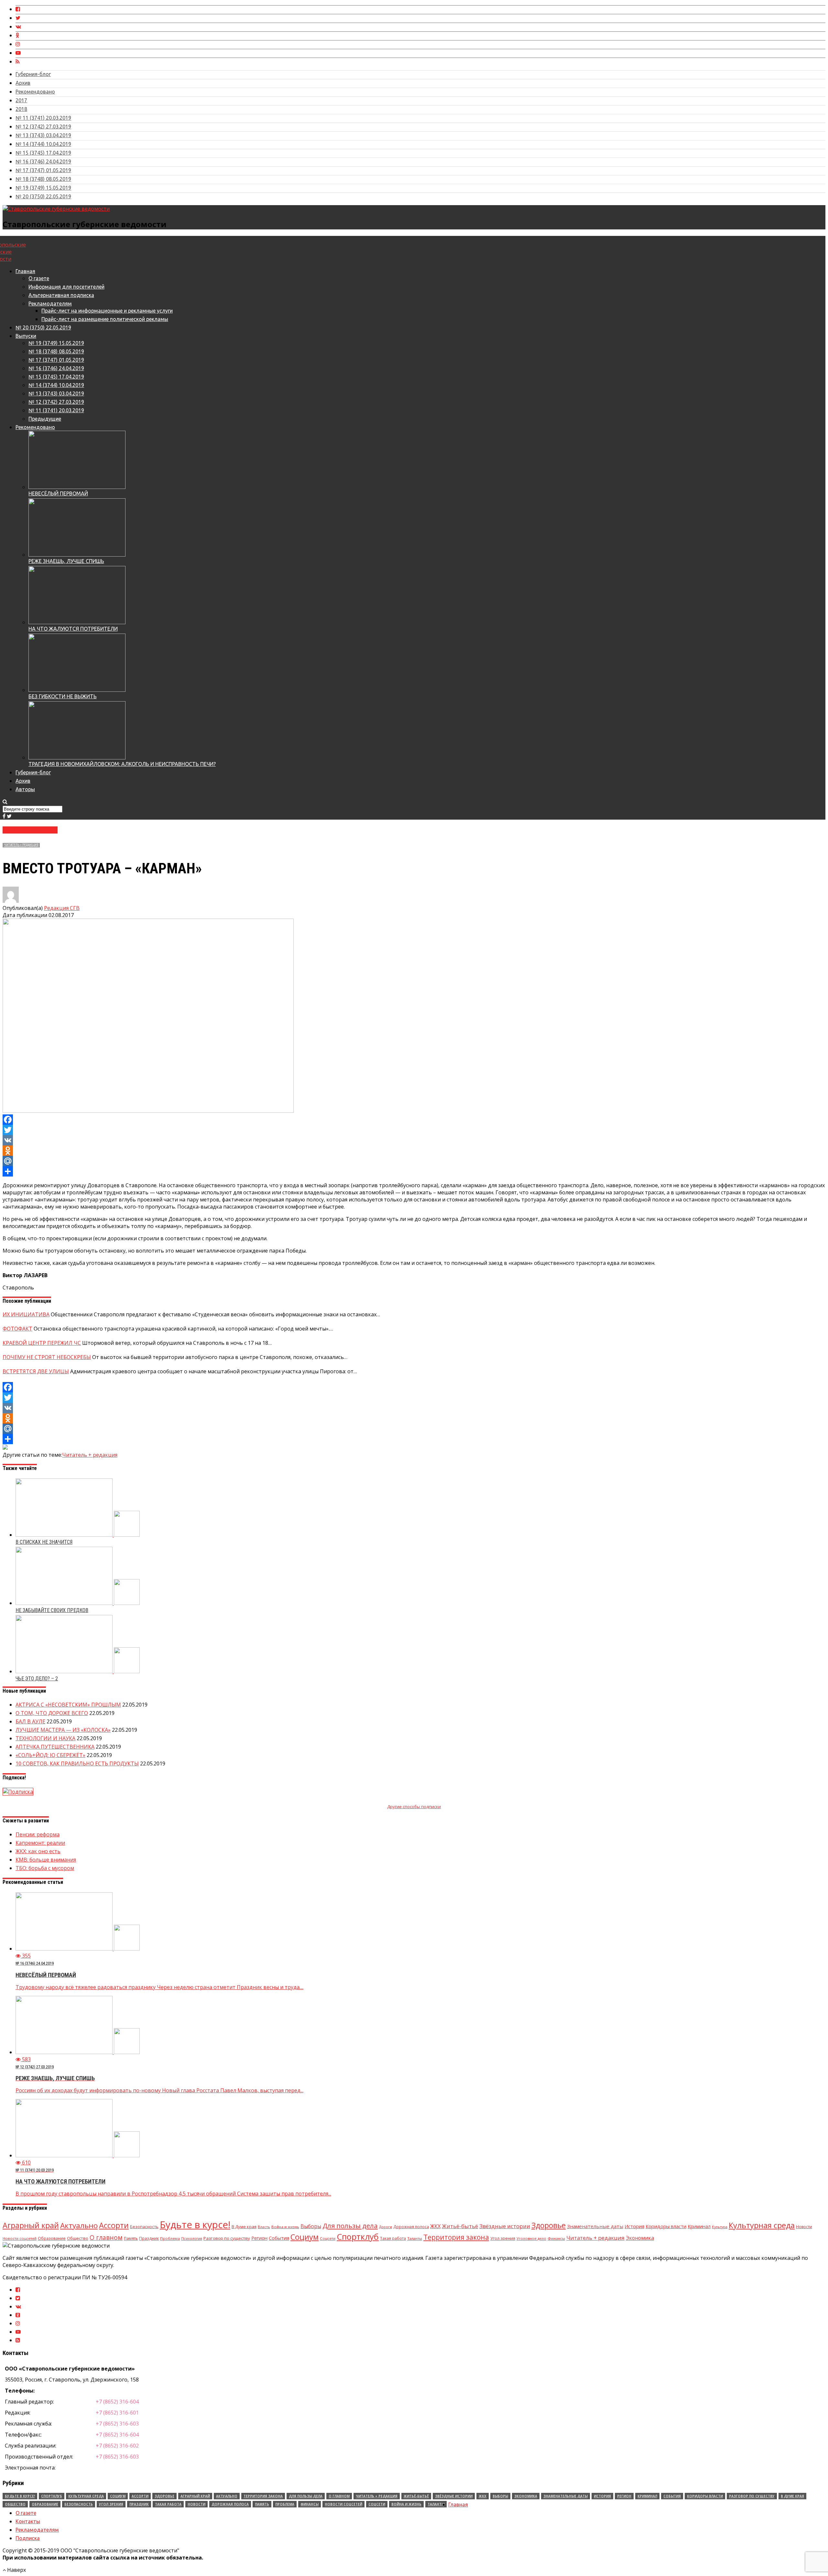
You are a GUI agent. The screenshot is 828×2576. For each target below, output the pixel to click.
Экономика (640, 2238)
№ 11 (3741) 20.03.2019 (43, 118)
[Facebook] (414, 1120)
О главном (106, 2238)
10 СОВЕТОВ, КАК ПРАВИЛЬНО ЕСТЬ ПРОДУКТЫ (77, 1763)
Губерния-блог (33, 74)
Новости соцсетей (20, 2238)
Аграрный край (31, 2225)
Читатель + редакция (21, 845)
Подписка (28, 2538)
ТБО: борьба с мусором (45, 1868)
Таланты (415, 2238)
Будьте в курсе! (195, 2225)
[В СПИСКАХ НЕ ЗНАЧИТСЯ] (78, 1535)
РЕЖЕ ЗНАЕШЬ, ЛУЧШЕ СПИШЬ (66, 561)
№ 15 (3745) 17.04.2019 (43, 153)
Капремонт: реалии (40, 1843)
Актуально (79, 2225)
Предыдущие (45, 419)
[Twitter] (414, 1130)
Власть (264, 2227)
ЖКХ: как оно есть (38, 1851)
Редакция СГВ (62, 908)
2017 (21, 100)
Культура (720, 2227)
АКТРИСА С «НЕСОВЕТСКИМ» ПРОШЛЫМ (68, 1705)
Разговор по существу (227, 2238)
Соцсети (328, 2238)
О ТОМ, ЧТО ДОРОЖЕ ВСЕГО (52, 1713)
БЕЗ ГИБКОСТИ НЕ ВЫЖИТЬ (63, 696)
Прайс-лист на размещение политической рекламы (105, 319)
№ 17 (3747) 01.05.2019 (43, 170)
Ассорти (114, 2225)
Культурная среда (762, 2225)
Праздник (149, 2238)
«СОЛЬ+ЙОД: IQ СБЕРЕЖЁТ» (50, 1755)
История (634, 2226)
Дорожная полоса (411, 2227)
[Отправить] (414, 1171)
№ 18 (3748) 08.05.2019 (43, 179)
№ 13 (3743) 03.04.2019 (43, 135)
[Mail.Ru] (414, 1161)
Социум (305, 2237)
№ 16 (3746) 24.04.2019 (43, 161)
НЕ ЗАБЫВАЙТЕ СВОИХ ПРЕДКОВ (52, 1610)
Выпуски (26, 336)
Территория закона (456, 2237)
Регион (259, 2238)
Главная (25, 271)
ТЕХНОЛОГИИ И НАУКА (45, 1738)
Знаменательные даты (595, 2226)
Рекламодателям (50, 304)
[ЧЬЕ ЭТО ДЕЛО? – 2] (78, 1671)
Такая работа (393, 2238)
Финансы (556, 2238)
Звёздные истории (505, 2226)
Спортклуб (358, 2237)
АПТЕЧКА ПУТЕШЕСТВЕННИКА (55, 1747)
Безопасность (144, 2227)
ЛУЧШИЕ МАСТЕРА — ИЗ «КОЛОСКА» (63, 1730)
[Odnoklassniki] (414, 1151)
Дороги (386, 2227)
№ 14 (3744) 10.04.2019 (43, 144)
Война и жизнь (285, 2227)
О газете (39, 278)
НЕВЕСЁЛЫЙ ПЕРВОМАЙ (58, 493)
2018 (21, 109)
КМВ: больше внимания (46, 1860)
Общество (78, 2238)
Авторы (25, 789)
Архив (23, 83)
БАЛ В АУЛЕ (30, 1721)
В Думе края (244, 2227)
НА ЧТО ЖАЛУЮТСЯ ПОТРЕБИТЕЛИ (73, 629)
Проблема (170, 2238)
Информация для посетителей (66, 287)
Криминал (699, 2226)
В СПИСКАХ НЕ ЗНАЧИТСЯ (44, 1542)
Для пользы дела (350, 2226)
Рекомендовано (35, 92)
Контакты (28, 2521)
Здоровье (549, 2225)
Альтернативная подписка (61, 295)
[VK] (414, 1140)
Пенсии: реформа (38, 1834)
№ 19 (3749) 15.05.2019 (43, 188)
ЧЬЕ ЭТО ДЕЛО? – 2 (37, 1679)
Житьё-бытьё (460, 2226)
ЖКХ (435, 2226)
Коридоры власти (666, 2226)
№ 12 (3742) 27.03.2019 (43, 127)
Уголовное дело (531, 2238)
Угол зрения (503, 2238)
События (279, 2238)
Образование (52, 2238)
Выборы (311, 2226)
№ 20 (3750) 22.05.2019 (43, 196)
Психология (192, 2238)
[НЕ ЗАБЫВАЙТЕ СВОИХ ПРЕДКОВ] (78, 1603)
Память (131, 2238)
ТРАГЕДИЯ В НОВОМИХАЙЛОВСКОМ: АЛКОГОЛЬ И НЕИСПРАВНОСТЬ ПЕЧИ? (122, 764)
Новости (804, 2227)
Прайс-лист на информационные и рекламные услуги (107, 311)
